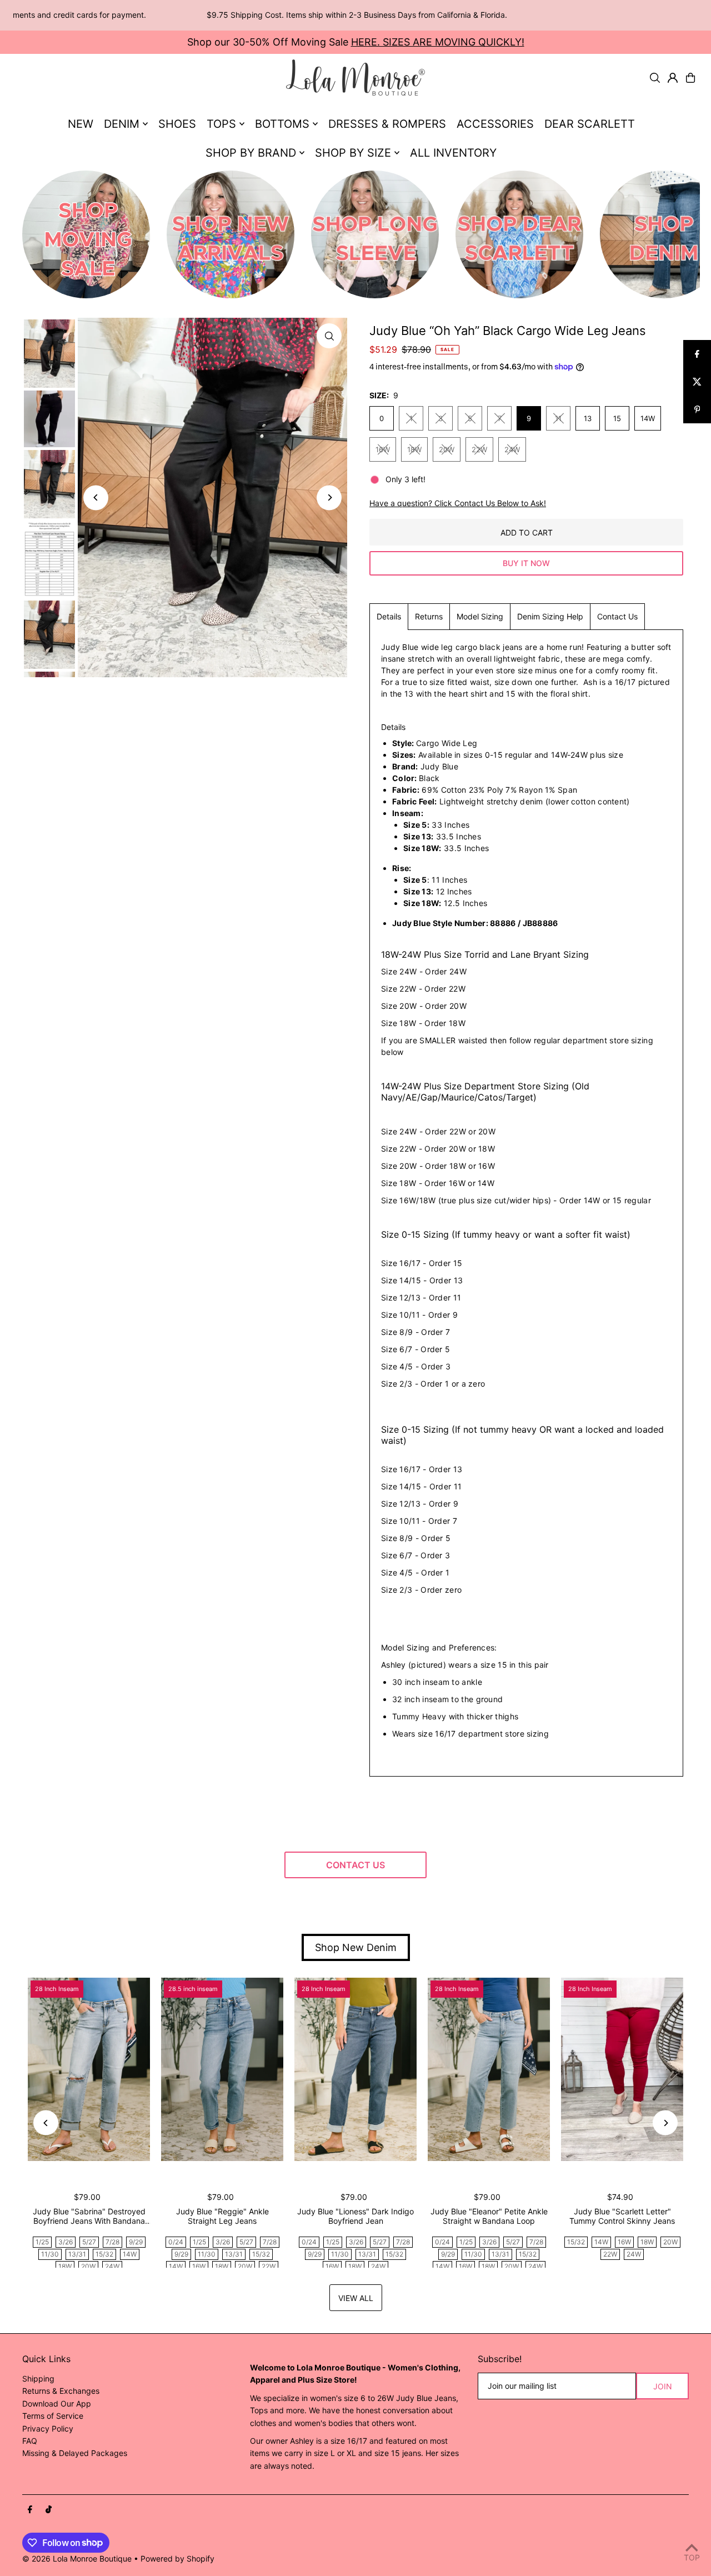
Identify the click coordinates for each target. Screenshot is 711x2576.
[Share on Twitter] (697, 382)
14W (648, 418)
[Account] (673, 78)
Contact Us (617, 616)
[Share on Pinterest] (697, 409)
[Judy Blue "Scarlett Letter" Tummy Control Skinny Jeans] (622, 2069)
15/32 (104, 2254)
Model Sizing (480, 616)
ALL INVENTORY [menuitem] (453, 153)
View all (356, 2298)
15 (617, 418)
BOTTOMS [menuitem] (282, 124)
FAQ (30, 2441)
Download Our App (57, 2404)
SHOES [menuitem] (177, 124)
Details (389, 616)
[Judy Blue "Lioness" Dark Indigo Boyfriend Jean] (355, 2069)
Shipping (38, 2379)
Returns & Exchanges (61, 2391)
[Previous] (96, 497)
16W (383, 449)
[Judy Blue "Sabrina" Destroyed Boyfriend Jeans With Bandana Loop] (89, 2069)
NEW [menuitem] (81, 124)
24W (512, 449)
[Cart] (690, 78)
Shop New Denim (356, 1947)
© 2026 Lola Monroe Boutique (77, 2559)
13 (588, 418)
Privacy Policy (48, 2429)
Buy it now (526, 563)
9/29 (136, 2242)
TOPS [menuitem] (221, 124)
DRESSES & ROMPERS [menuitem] (387, 124)
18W (414, 449)
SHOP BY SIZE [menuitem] (353, 153)
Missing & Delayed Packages (75, 2453)
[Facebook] (30, 2510)
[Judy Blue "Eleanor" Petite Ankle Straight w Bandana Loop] (489, 2069)
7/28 (112, 2242)
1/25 (42, 2242)
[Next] (329, 497)
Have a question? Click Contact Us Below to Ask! (458, 503)
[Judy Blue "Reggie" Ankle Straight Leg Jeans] (222, 2069)
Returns (429, 616)
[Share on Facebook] (697, 354)
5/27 (89, 2242)
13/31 (77, 2254)
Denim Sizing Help (550, 616)
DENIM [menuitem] (122, 124)
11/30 (50, 2254)
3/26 (66, 2242)
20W (447, 449)
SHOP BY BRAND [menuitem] (251, 153)
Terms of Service (53, 2416)
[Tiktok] (49, 2510)
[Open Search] (655, 78)
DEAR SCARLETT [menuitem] (590, 124)
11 (558, 418)
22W (479, 449)
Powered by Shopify (177, 2559)
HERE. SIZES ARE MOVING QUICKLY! (438, 42)
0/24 (176, 2242)
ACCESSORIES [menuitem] (495, 124)
